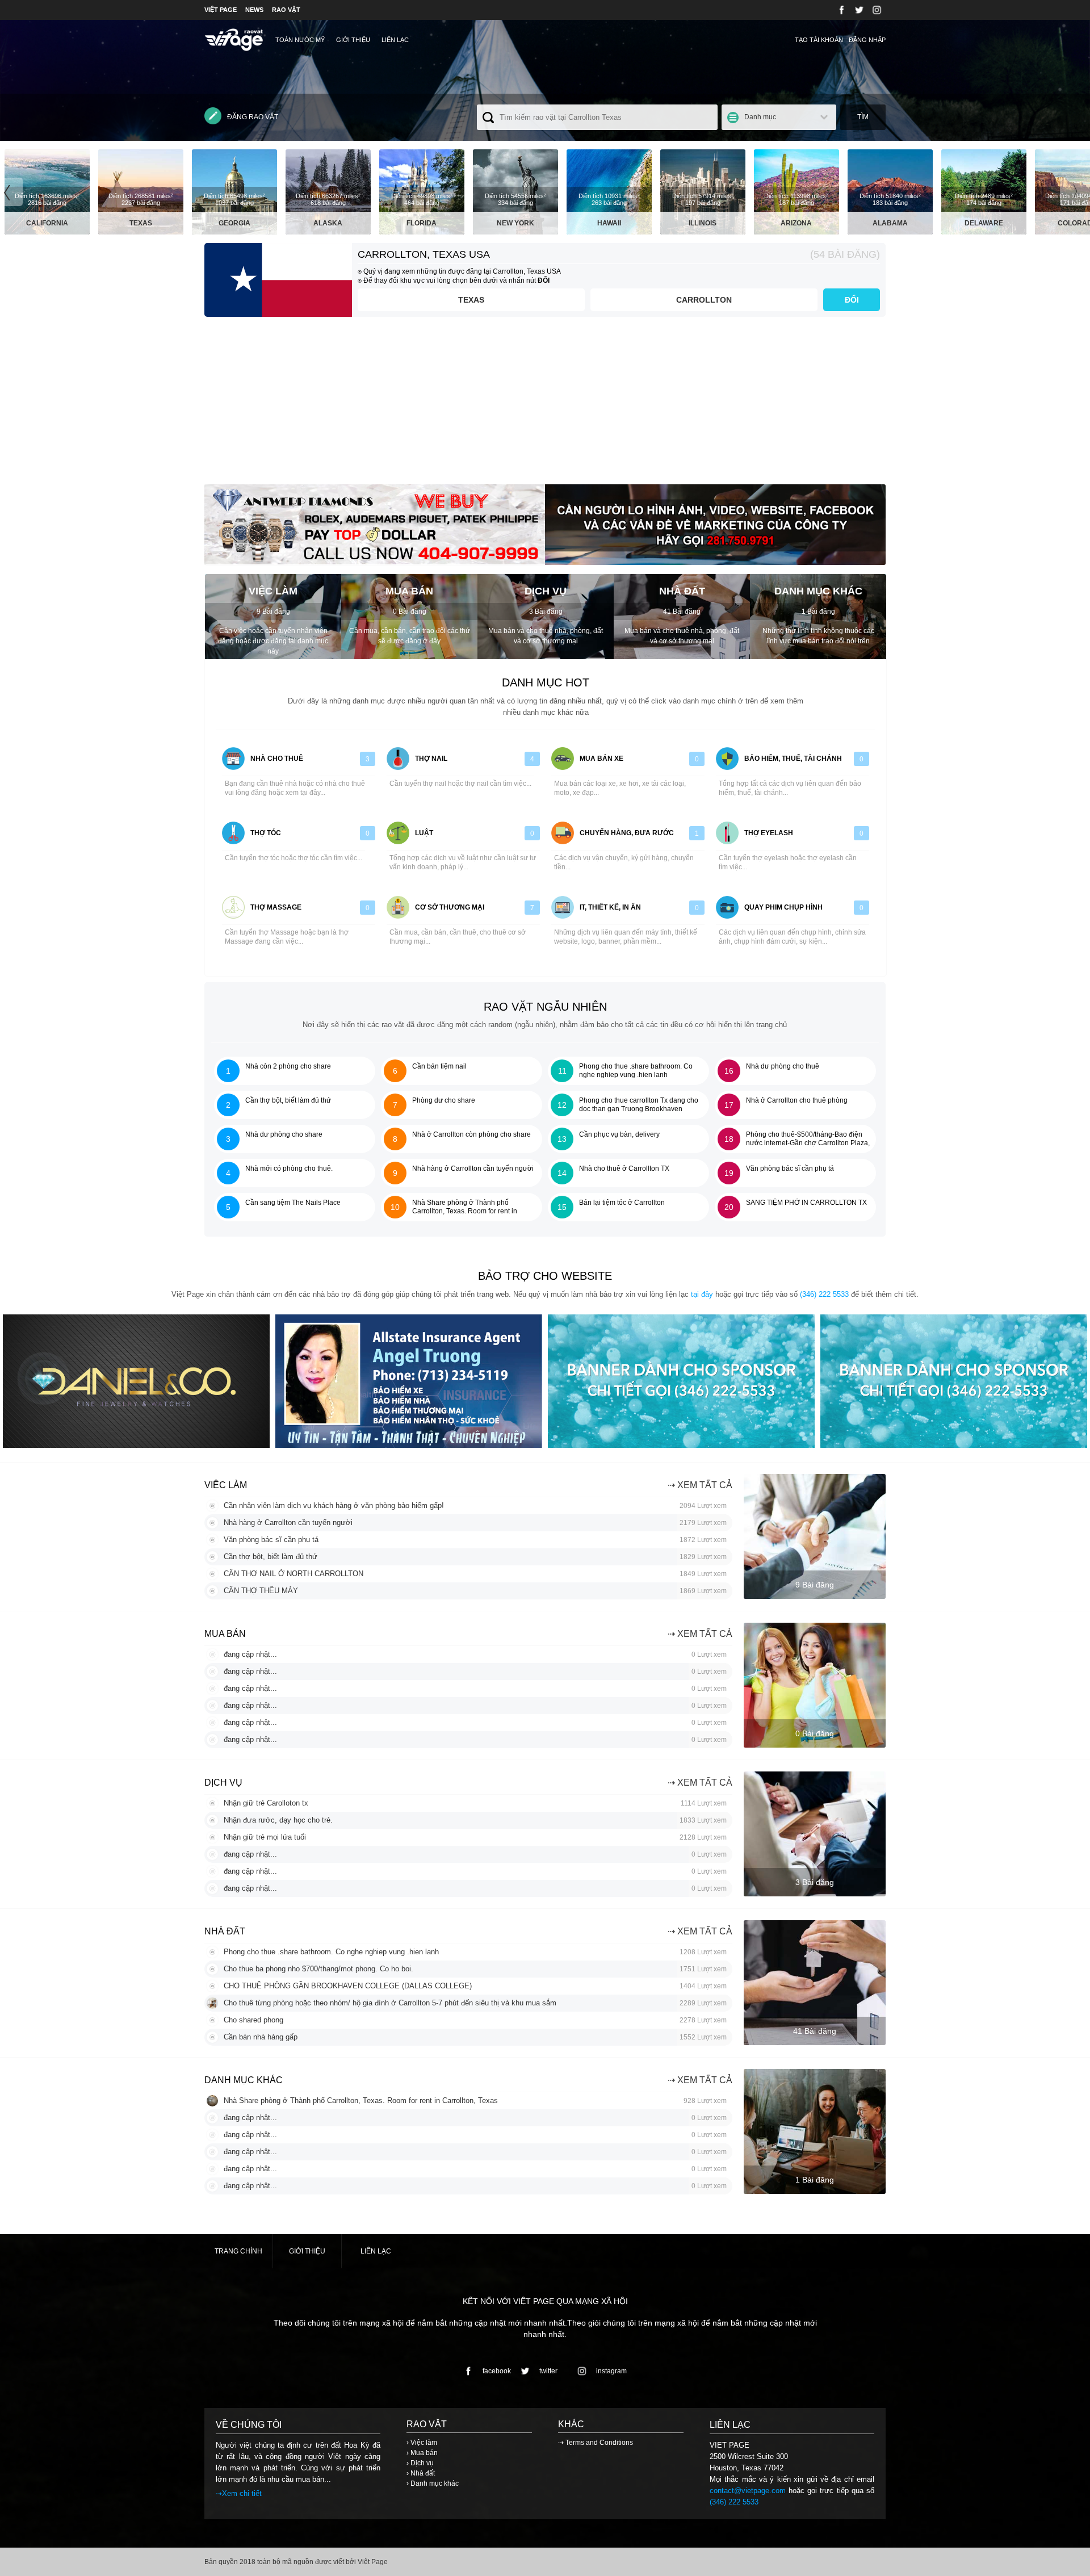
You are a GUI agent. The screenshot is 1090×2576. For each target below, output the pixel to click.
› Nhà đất (421, 2473)
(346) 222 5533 (824, 1294)
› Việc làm (422, 2443)
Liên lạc (395, 40)
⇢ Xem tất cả (700, 1485)
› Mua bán (422, 2453)
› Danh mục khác (433, 2483)
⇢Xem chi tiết (239, 2493)
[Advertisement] (545, 405)
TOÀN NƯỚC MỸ (300, 40)
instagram (611, 2371)
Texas (471, 300)
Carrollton (704, 300)
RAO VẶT (286, 10)
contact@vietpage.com (748, 2491)
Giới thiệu (353, 40)
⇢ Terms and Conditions (596, 2443)
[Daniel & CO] (136, 1445)
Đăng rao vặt (253, 117)
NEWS (254, 10)
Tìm (863, 117)
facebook (497, 2371)
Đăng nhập (867, 40)
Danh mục (760, 117)
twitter (548, 2371)
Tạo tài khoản (819, 40)
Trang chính (238, 2251)
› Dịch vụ (420, 2463)
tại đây (702, 1294)
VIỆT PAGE (221, 10)
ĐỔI (852, 300)
